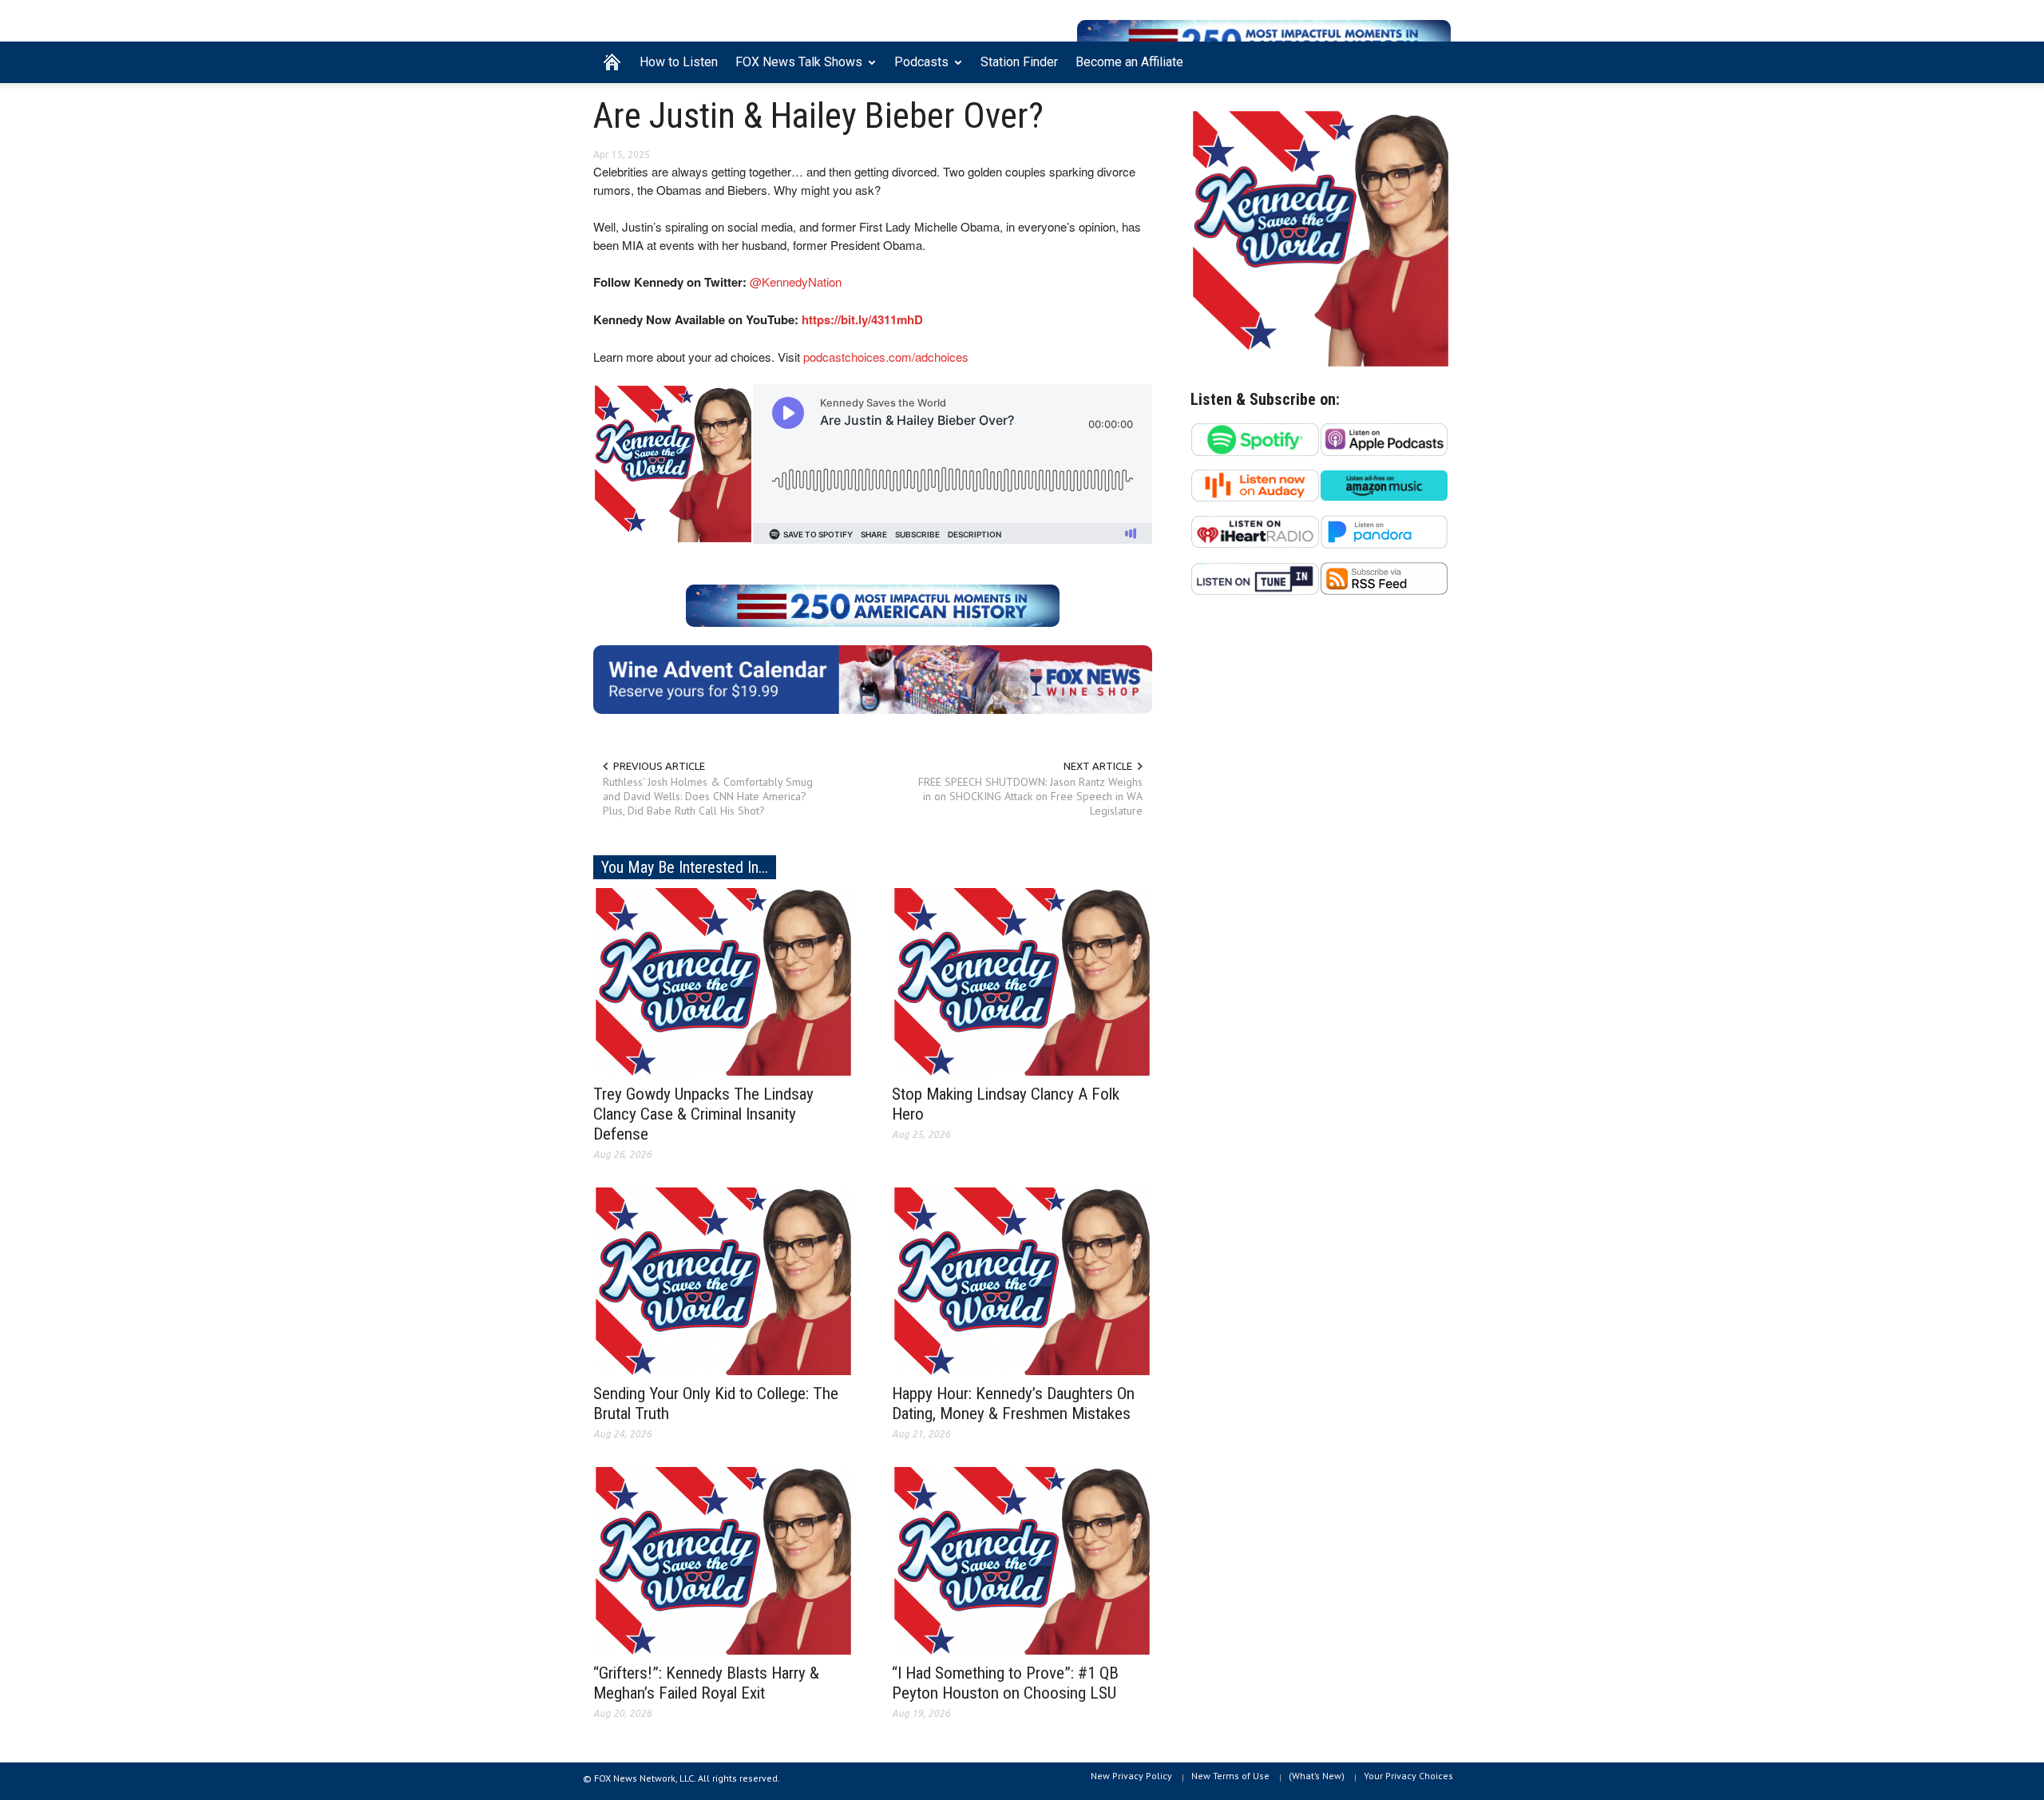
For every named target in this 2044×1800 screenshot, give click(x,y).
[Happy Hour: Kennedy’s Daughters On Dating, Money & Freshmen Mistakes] (1022, 1280)
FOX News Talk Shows (794, 69)
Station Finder (1019, 62)
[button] (1435, 61)
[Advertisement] (1321, 763)
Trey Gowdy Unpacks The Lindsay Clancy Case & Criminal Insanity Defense (703, 1114)
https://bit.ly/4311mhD (862, 319)
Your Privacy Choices (1408, 1776)
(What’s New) (1317, 1776)
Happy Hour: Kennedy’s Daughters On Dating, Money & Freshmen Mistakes (1013, 1404)
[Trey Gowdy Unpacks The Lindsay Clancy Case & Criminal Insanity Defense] (723, 981)
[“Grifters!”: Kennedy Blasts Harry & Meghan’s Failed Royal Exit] (723, 1560)
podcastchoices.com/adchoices (886, 357)
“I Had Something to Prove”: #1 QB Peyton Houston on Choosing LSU (1005, 1683)
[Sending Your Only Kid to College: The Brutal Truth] (723, 1280)
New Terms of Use (1230, 1776)
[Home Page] (612, 62)
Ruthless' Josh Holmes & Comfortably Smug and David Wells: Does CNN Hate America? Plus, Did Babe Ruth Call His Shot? (708, 796)
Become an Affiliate (1129, 62)
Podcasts (917, 69)
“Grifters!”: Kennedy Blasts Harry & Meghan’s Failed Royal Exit (706, 1683)
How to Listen (679, 62)
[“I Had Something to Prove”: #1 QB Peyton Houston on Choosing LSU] (1022, 1560)
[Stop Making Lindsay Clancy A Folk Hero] (1022, 981)
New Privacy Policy (1131, 1776)
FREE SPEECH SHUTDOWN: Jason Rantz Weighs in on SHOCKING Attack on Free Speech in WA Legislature (1030, 796)
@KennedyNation (796, 281)
